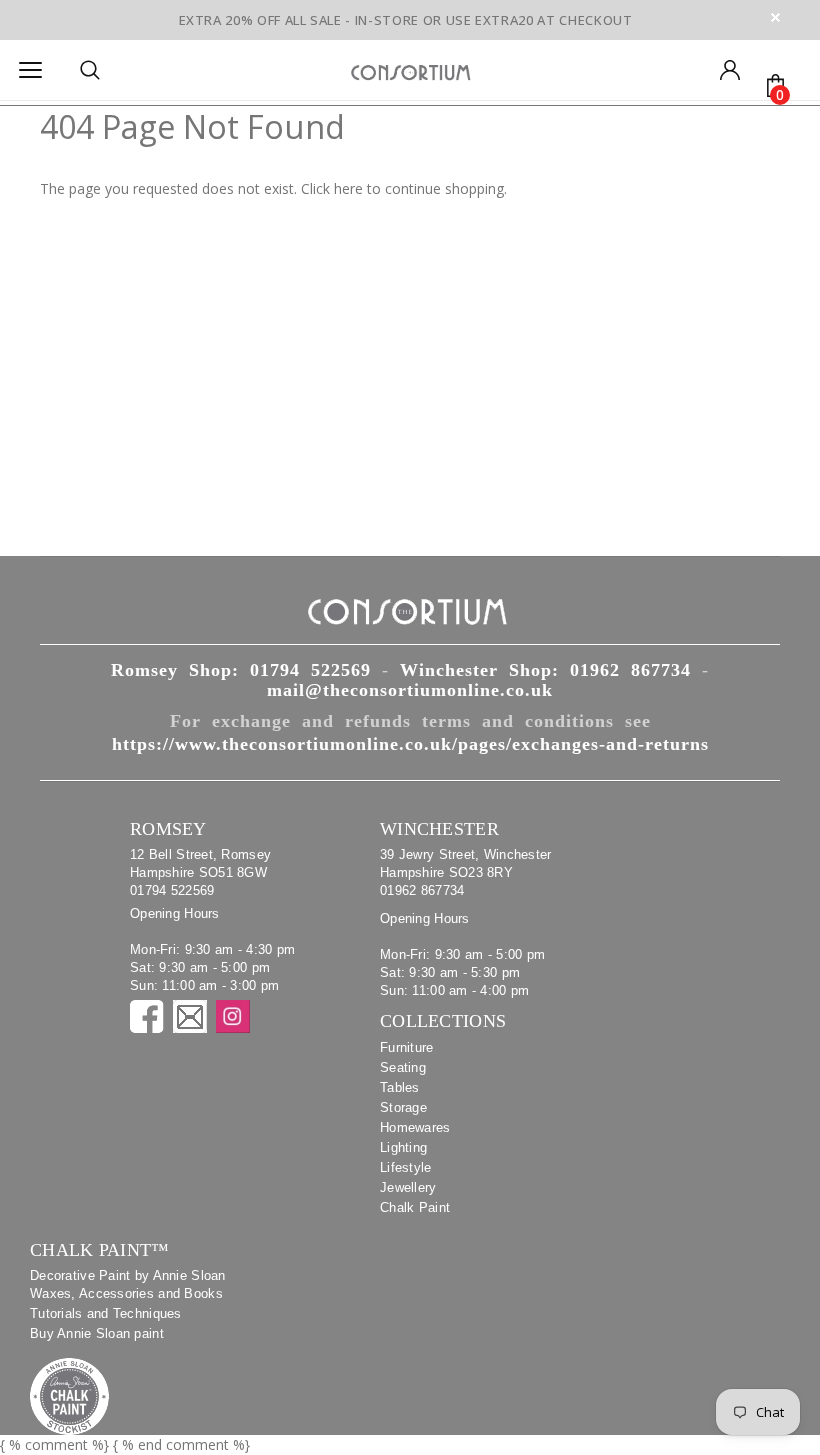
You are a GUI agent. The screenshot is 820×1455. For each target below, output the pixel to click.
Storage (403, 1107)
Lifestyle (406, 1167)
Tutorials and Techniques (106, 1313)
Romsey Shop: (241, 670)
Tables (400, 1087)
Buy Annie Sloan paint (97, 1333)
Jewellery (408, 1187)
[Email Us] (190, 1016)
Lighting (403, 1147)
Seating (403, 1067)
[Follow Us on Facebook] (147, 1016)
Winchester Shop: (545, 670)
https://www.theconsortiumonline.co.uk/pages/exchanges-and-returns (410, 744)
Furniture (407, 1047)
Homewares (415, 1127)
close (775, 17)
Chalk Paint (415, 1207)
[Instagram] (233, 1016)
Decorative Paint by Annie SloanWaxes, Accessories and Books (128, 1284)
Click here (334, 188)
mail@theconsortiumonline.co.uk (410, 690)
